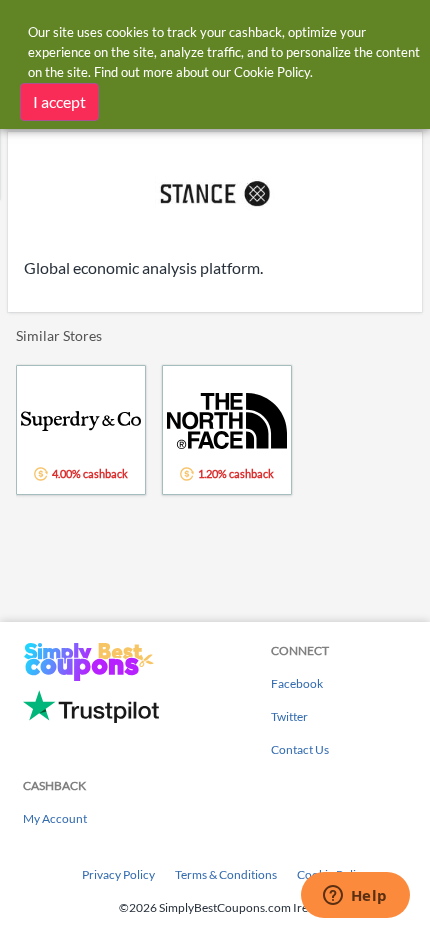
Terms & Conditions (226, 874)
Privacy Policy (118, 874)
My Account (55, 818)
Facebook (297, 683)
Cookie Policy (272, 72)
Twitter (289, 716)
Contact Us (300, 749)
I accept (59, 101)
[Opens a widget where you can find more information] (355, 897)
